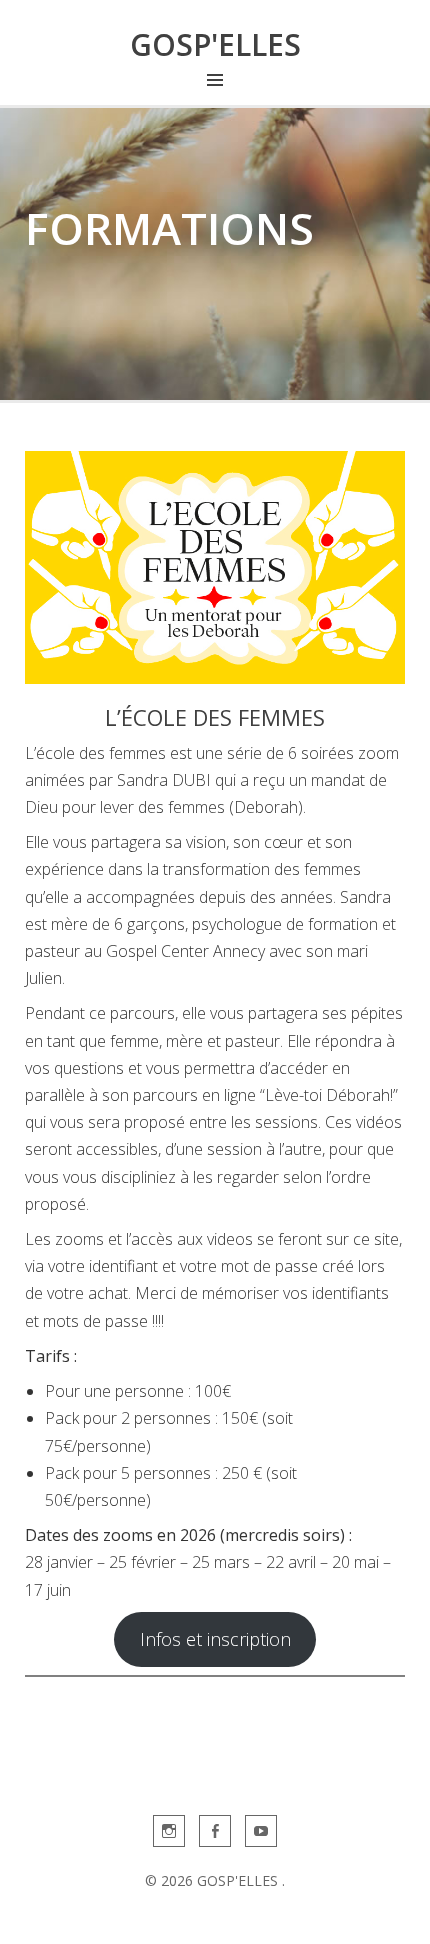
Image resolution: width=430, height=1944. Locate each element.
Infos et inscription (215, 1639)
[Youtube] (261, 1831)
